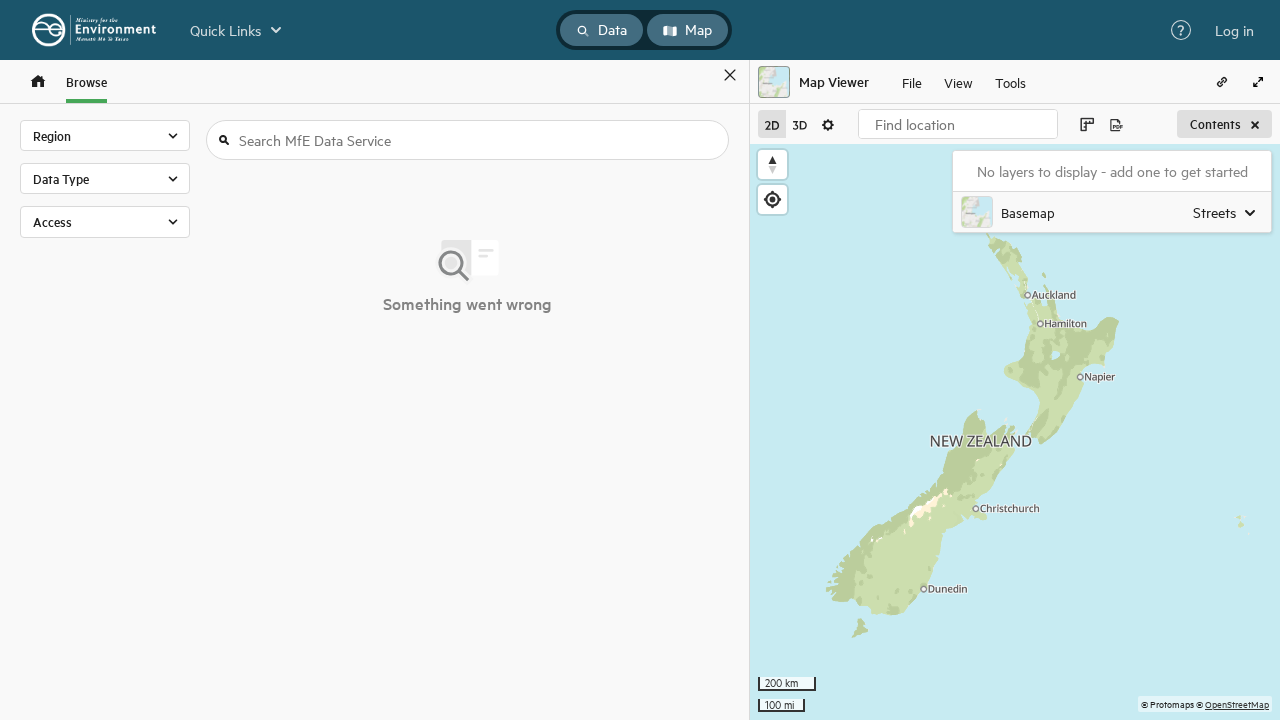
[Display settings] (828, 124)
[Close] (730, 75)
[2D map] (772, 124)
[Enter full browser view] (1258, 82)
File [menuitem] (912, 81)
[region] (1015, 432)
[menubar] (964, 82)
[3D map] (800, 124)
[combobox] (958, 124)
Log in (1234, 30)
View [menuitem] (958, 81)
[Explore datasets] (38, 81)
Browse (86, 81)
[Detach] (701, 75)
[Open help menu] (1181, 30)
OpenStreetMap (1237, 703)
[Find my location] (772, 199)
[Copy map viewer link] (1222, 82)
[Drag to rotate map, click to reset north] (772, 164)
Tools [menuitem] (1010, 81)
